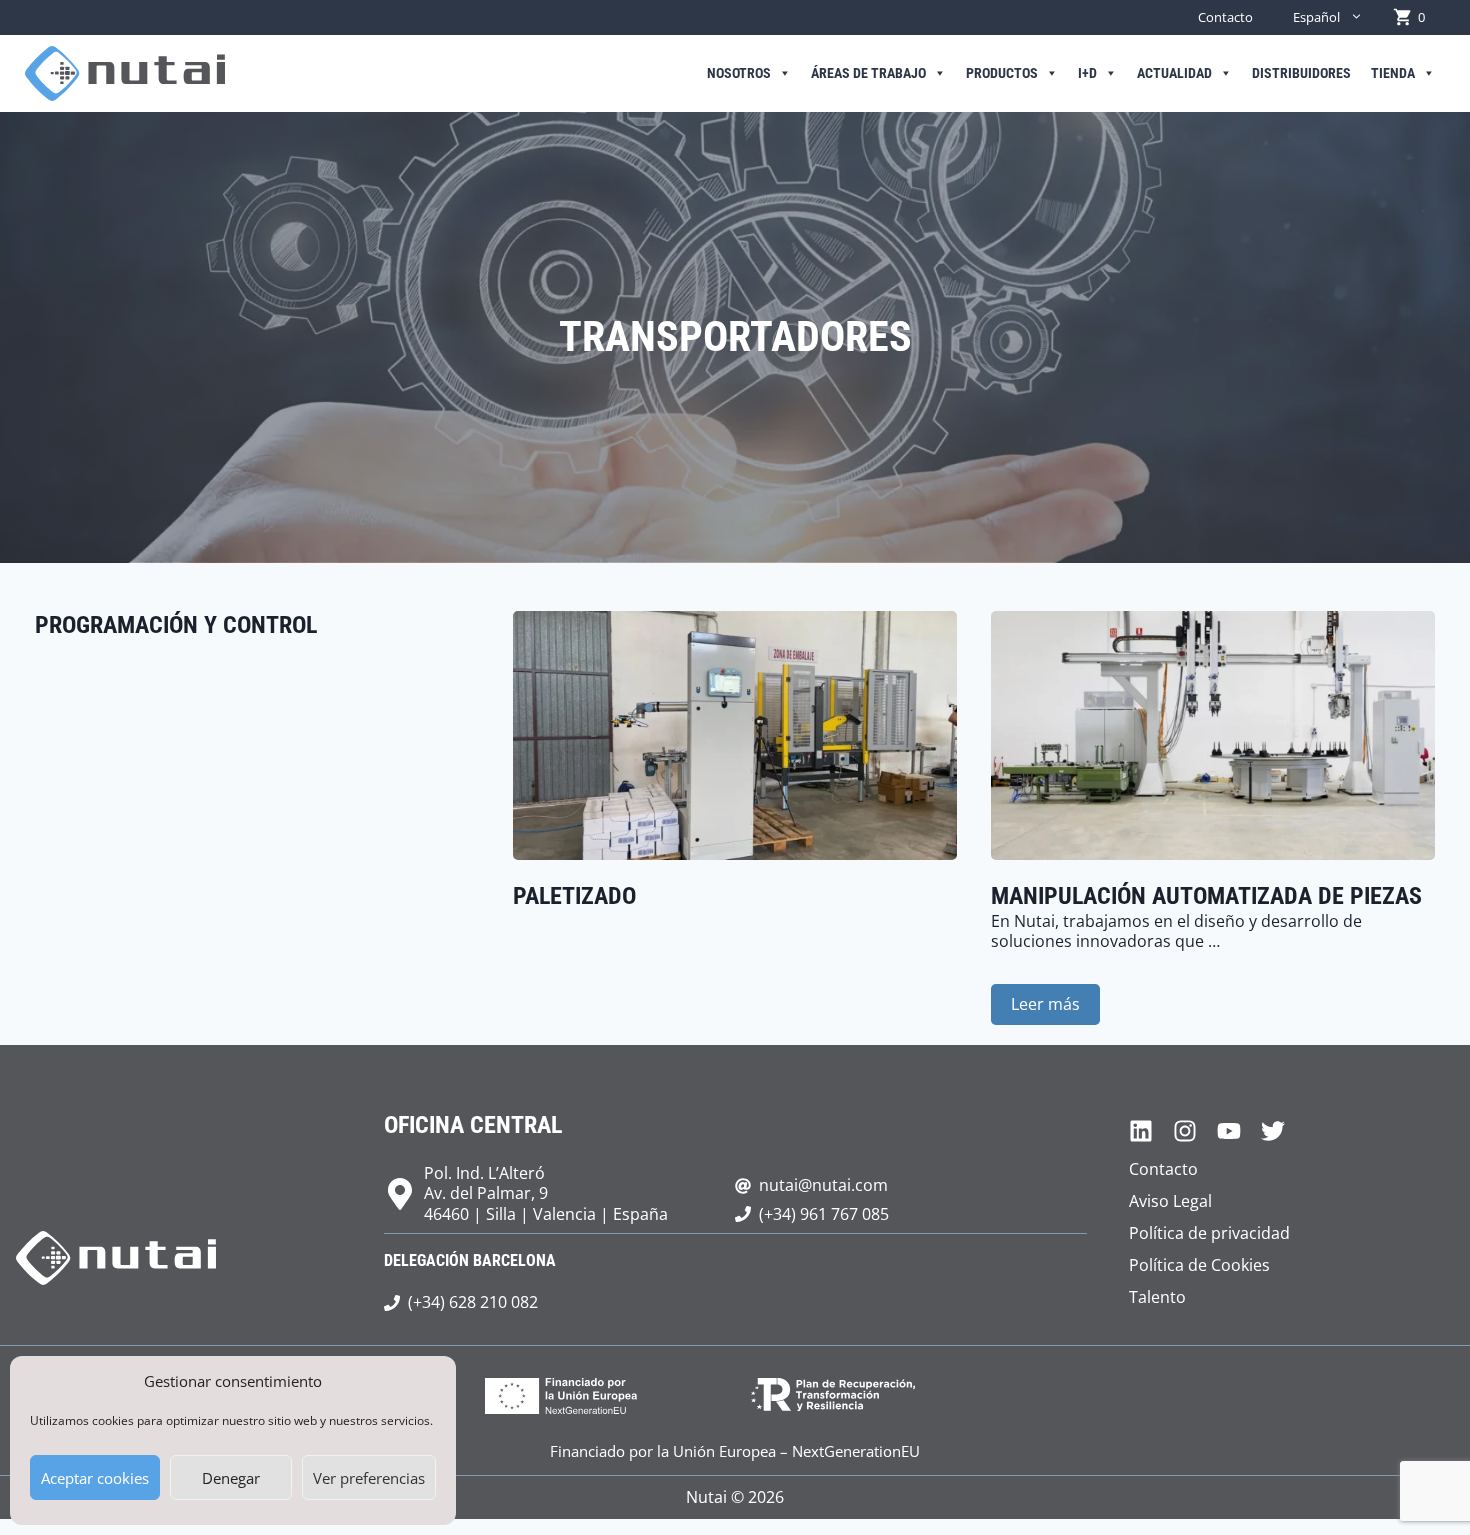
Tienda (1393, 73)
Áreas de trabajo (868, 73)
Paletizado (574, 896)
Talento (1157, 1297)
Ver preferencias (369, 1478)
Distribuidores (1301, 73)
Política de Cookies (1199, 1265)
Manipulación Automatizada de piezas (1206, 896)
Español (1316, 17)
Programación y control (176, 625)
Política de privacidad (1209, 1233)
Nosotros (739, 73)
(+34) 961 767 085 (824, 1214)
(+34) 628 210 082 (473, 1302)
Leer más (1045, 1004)
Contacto (1225, 17)
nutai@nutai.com (823, 1185)
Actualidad (1174, 73)
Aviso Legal (1170, 1201)
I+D (1087, 73)
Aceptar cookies (95, 1478)
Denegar (231, 1478)
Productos (1002, 73)
